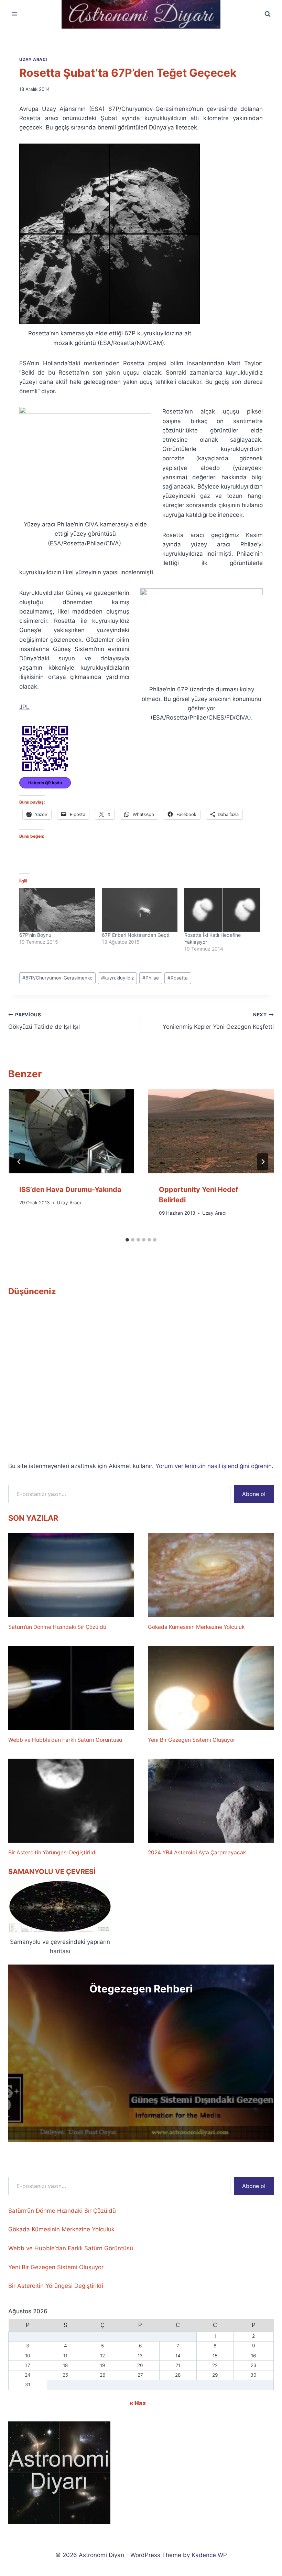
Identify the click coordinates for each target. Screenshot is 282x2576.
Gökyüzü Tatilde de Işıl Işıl (44, 1021)
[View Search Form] (268, 14)
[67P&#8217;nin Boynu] (57, 910)
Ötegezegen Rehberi (141, 1989)
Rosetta (178, 978)
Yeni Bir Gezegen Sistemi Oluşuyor (192, 1740)
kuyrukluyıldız (117, 978)
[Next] (263, 1162)
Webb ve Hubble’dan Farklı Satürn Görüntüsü (65, 1740)
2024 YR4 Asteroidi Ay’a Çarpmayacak (197, 1852)
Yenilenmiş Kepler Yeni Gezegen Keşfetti (218, 1021)
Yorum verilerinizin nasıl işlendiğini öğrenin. (214, 1466)
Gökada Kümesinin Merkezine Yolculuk (196, 1627)
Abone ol (254, 1494)
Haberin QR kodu (45, 783)
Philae (151, 978)
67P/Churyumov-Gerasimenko (57, 978)
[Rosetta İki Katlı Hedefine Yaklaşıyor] (222, 910)
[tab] (127, 1240)
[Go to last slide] (19, 1162)
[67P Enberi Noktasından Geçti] (140, 910)
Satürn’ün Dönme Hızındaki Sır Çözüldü (57, 1627)
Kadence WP (209, 2555)
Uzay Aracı (33, 59)
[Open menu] (15, 14)
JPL (24, 707)
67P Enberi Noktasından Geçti (135, 935)
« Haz (138, 2403)
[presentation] (71, 1131)
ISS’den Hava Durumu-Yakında (70, 1190)
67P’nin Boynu (35, 935)
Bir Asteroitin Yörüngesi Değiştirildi (52, 1852)
